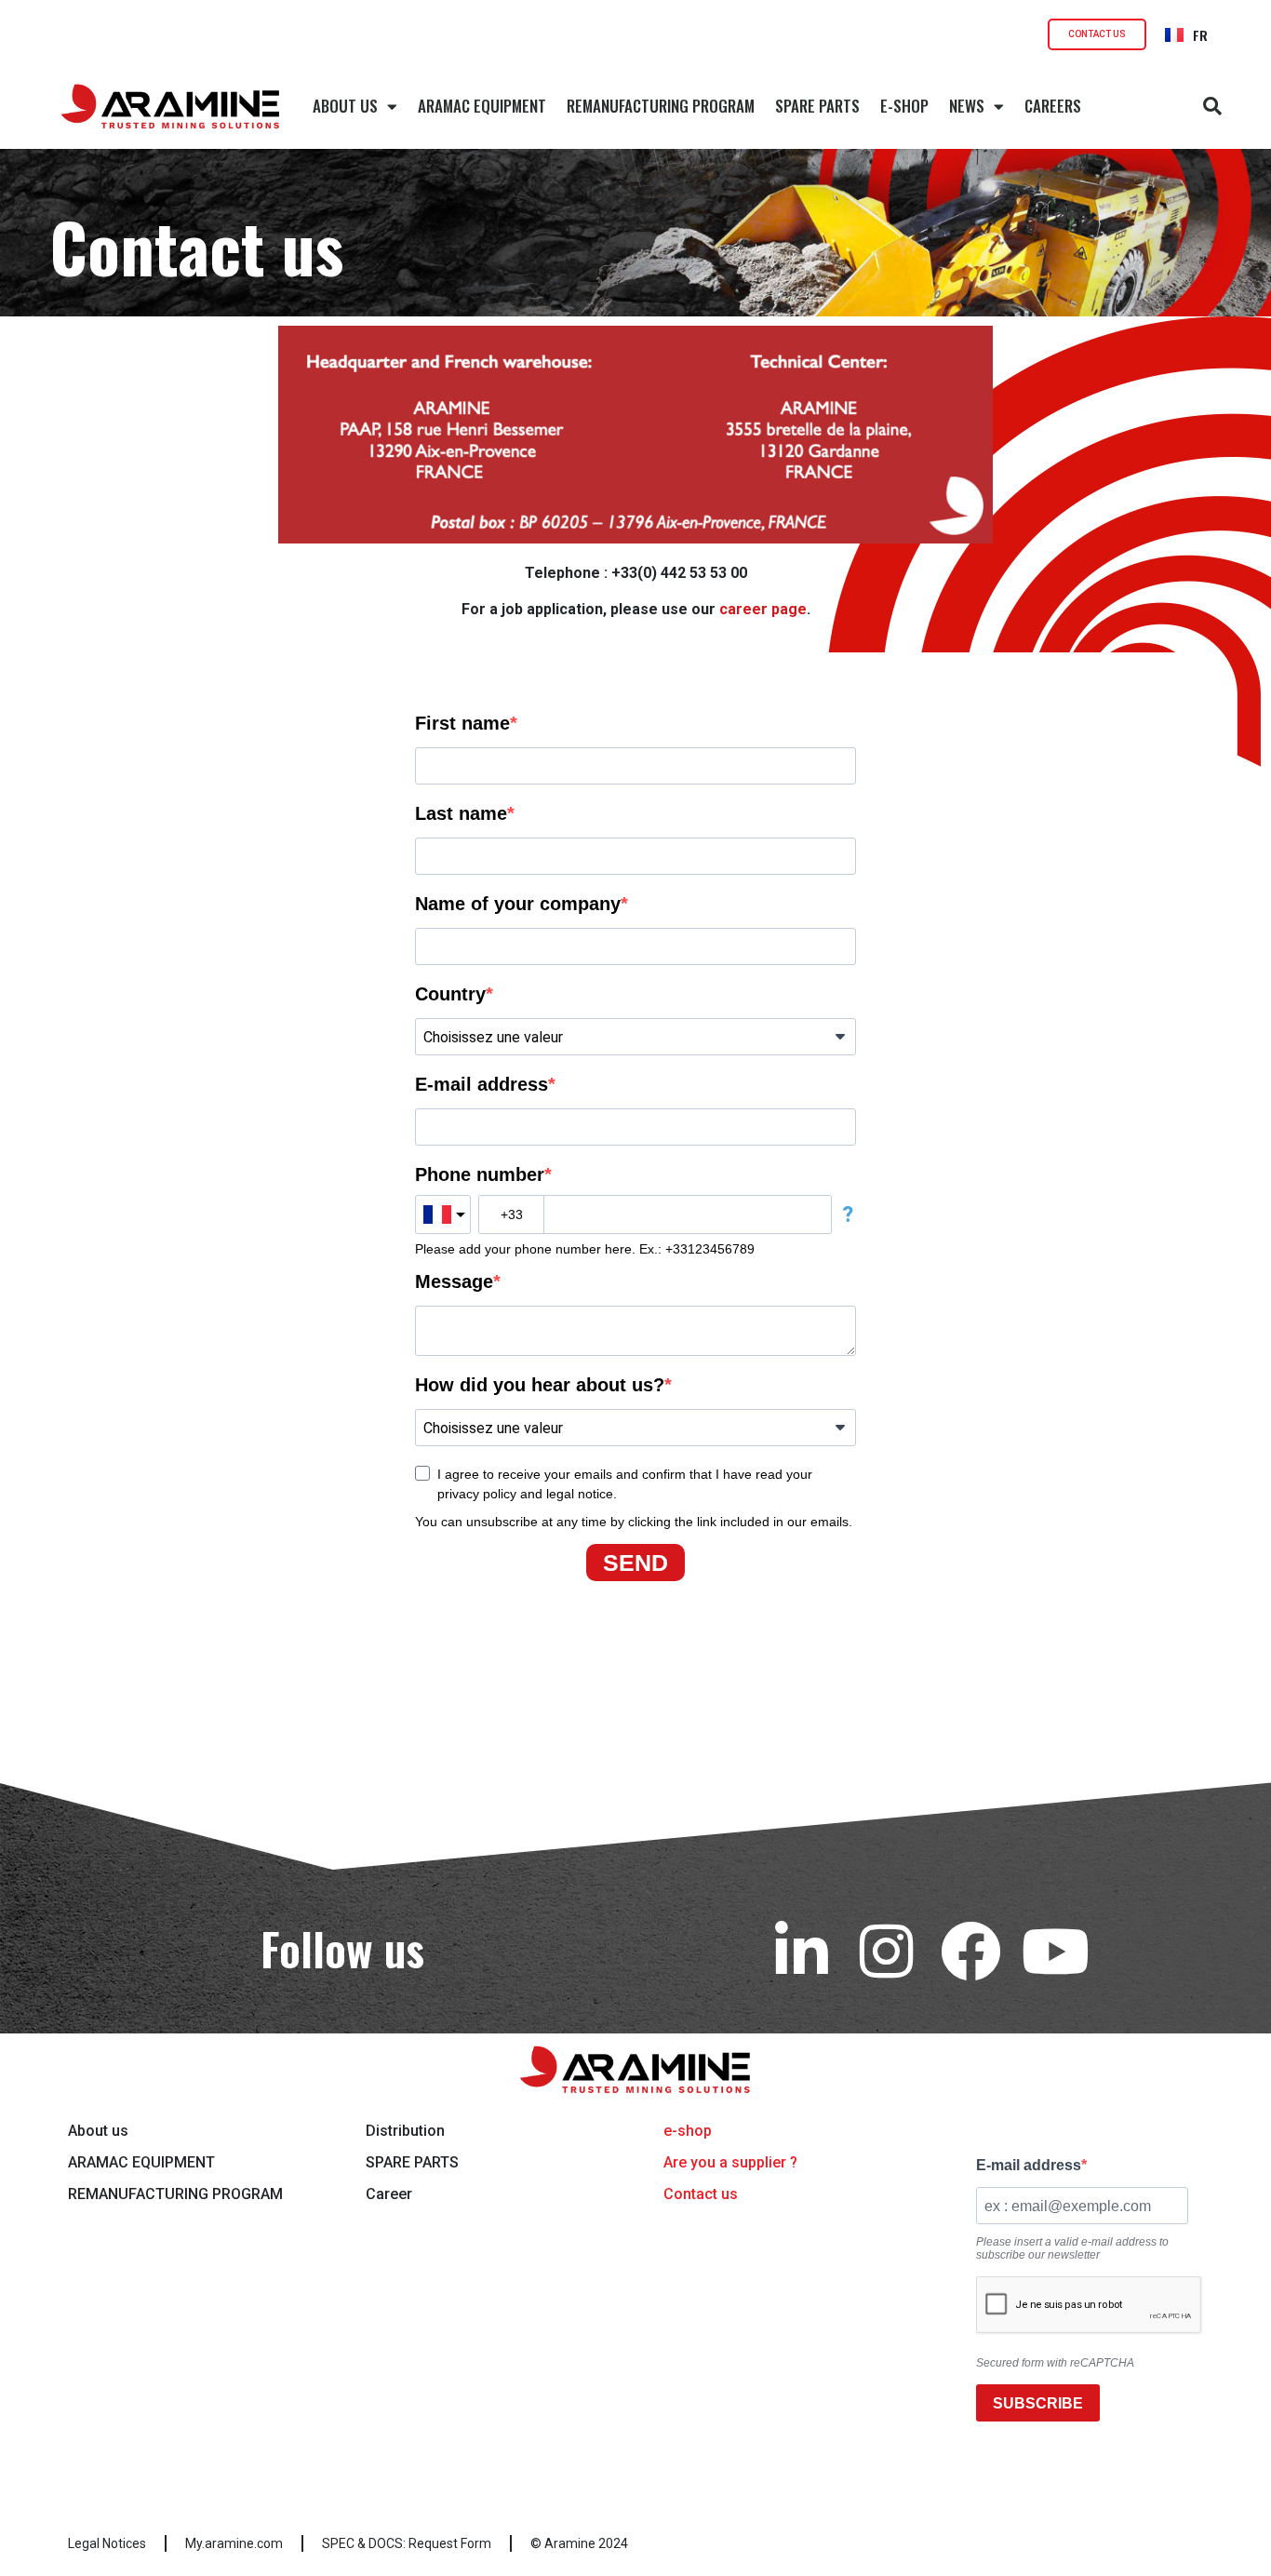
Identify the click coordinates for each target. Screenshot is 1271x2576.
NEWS (967, 106)
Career (389, 2194)
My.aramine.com (234, 2543)
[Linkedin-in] (802, 1951)
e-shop (688, 2131)
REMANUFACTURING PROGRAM (661, 106)
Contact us (701, 2194)
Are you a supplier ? (730, 2162)
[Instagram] (886, 1951)
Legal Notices (107, 2543)
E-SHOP (904, 106)
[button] (1212, 106)
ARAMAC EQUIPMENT (482, 106)
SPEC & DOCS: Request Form (407, 2543)
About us (98, 2131)
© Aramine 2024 (579, 2543)
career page (763, 609)
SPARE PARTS (817, 106)
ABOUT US (345, 106)
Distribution (405, 2131)
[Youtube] (1056, 1951)
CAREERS (1053, 106)
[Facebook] (971, 1951)
